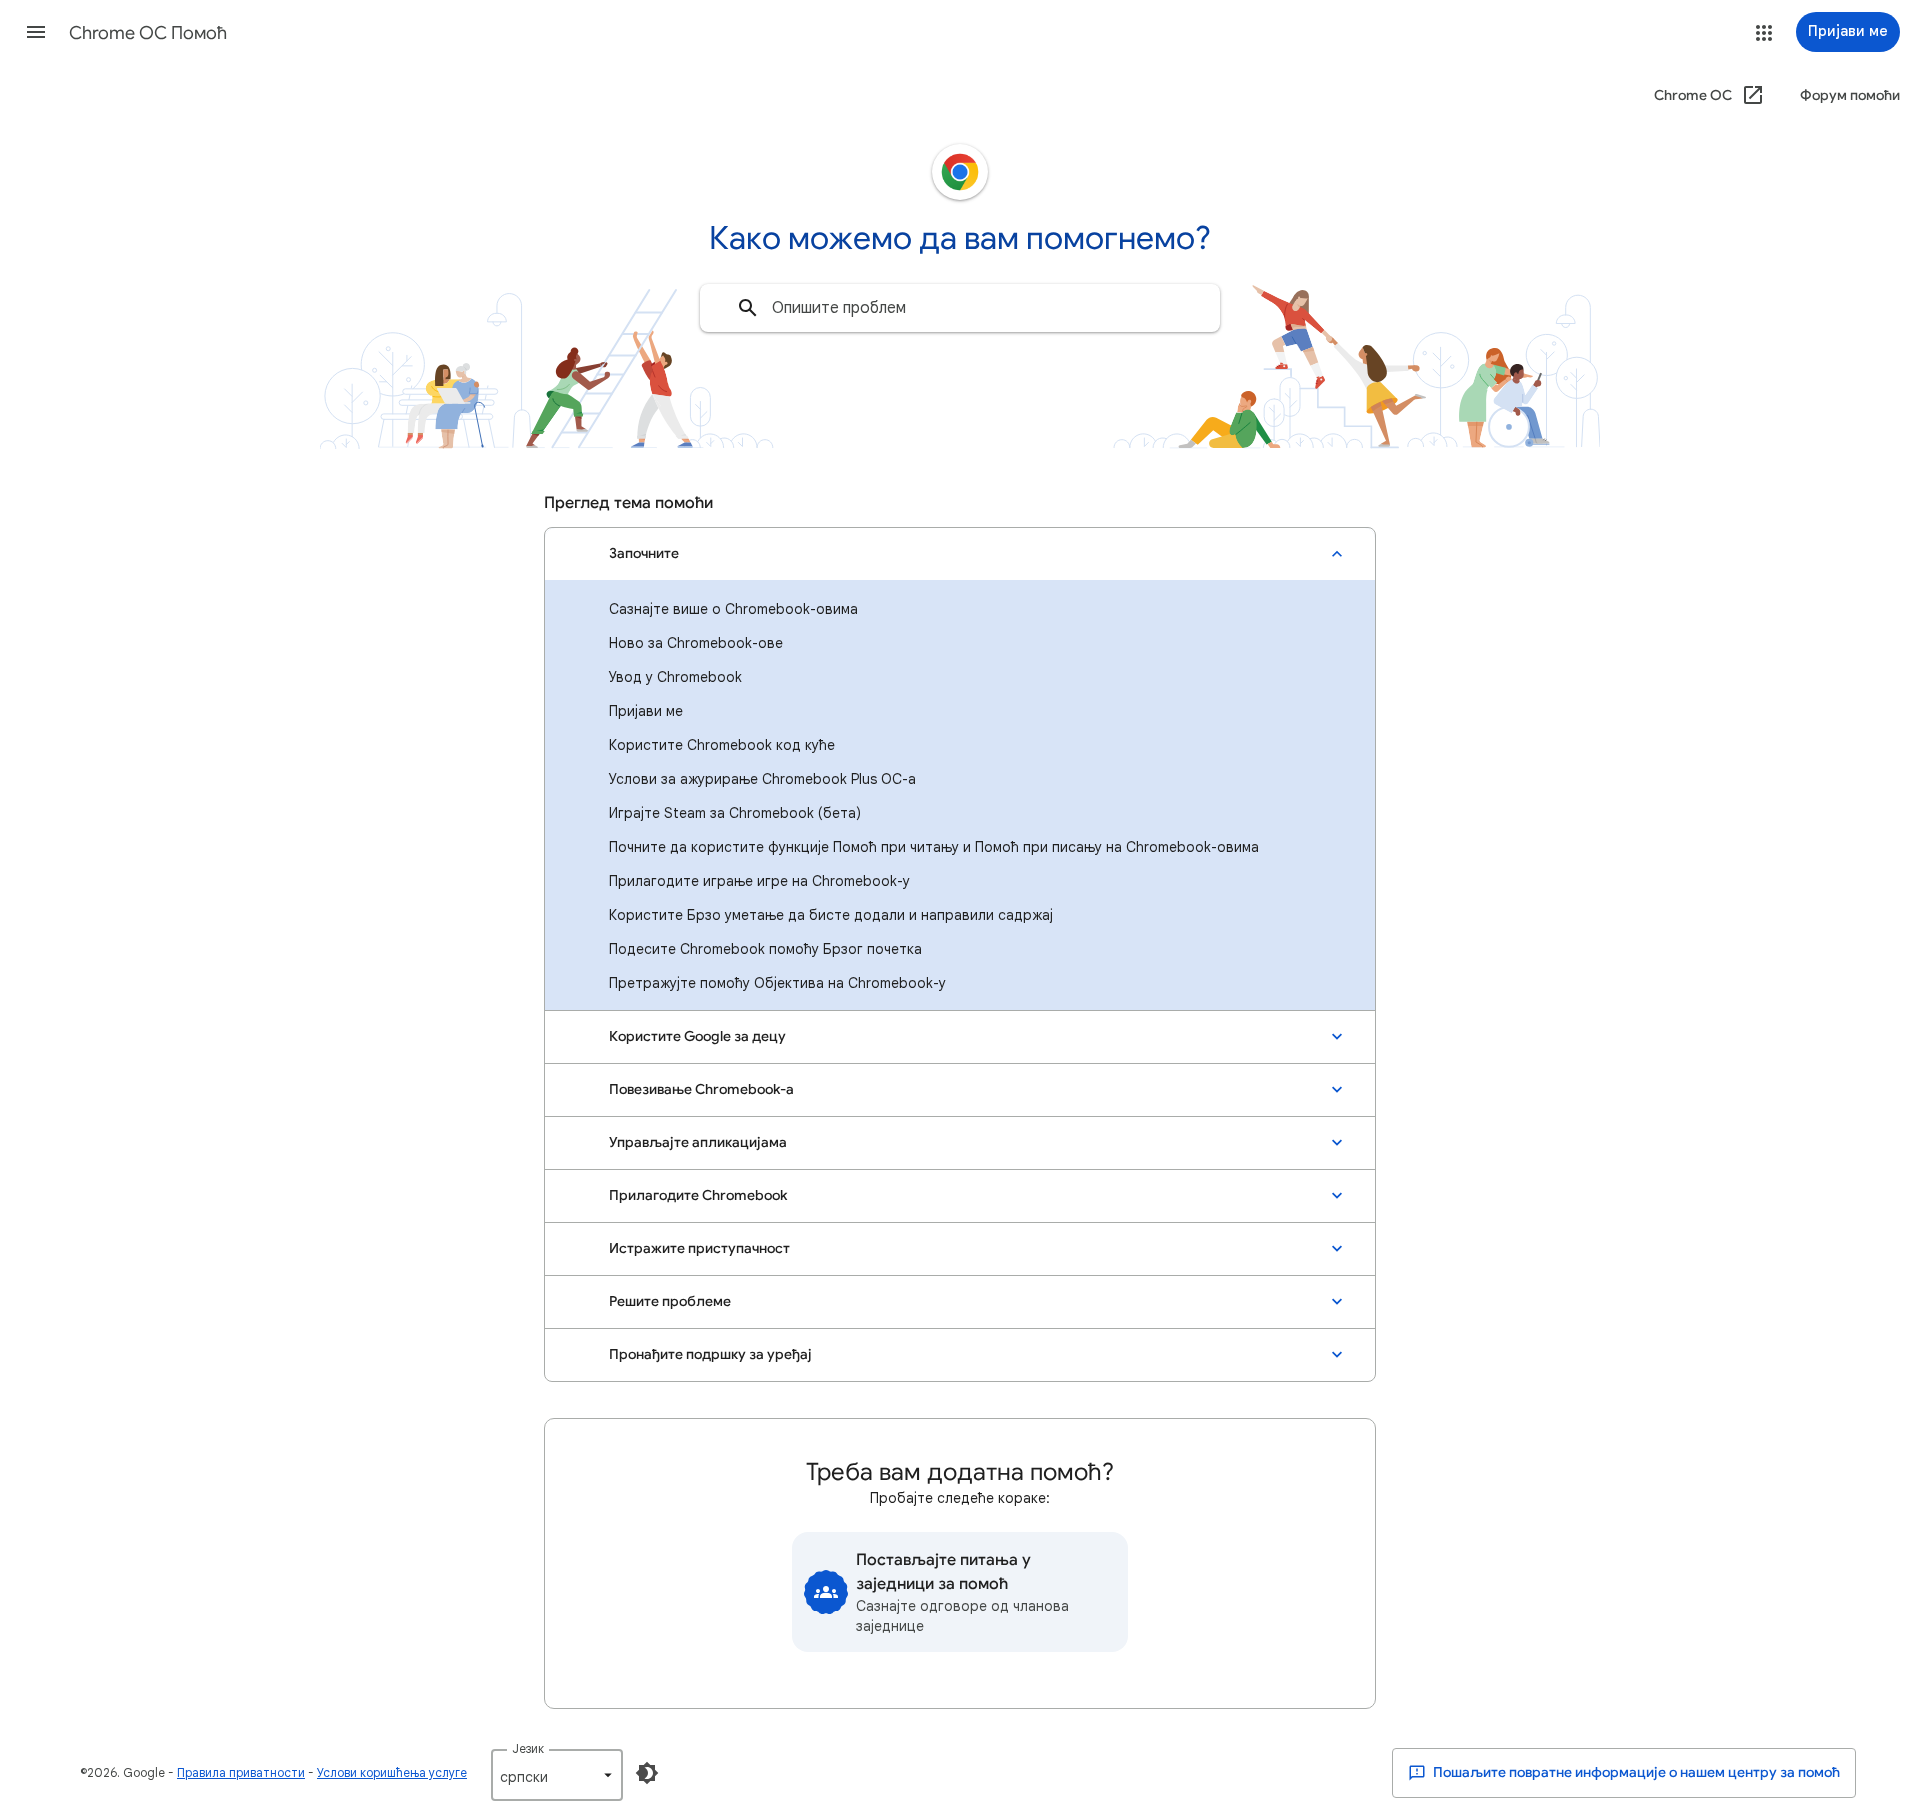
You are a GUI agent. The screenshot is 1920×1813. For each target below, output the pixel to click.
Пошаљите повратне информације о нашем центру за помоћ (1635, 1772)
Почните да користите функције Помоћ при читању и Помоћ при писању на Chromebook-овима (934, 847)
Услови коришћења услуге (392, 1772)
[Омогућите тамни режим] (647, 1773)
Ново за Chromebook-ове (696, 643)
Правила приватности (241, 1772)
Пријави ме (646, 711)
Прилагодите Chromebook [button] (698, 1195)
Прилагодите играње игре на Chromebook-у (759, 881)
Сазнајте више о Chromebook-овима (733, 609)
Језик (528, 1748)
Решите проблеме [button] (670, 1301)
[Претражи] (748, 308)
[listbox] (557, 1775)
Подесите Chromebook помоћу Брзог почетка (765, 949)
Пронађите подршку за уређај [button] (710, 1354)
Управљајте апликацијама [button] (698, 1142)
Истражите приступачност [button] (699, 1248)
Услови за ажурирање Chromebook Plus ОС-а (762, 779)
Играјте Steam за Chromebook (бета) (735, 813)
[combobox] (960, 308)
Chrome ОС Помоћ (148, 33)
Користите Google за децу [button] (697, 1036)
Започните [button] (644, 553)
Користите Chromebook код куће (722, 745)
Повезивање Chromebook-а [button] (701, 1089)
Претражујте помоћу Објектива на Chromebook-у (777, 983)
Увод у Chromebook (675, 677)
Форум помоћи (1850, 95)
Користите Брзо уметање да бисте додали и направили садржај (831, 915)
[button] (36, 32)
